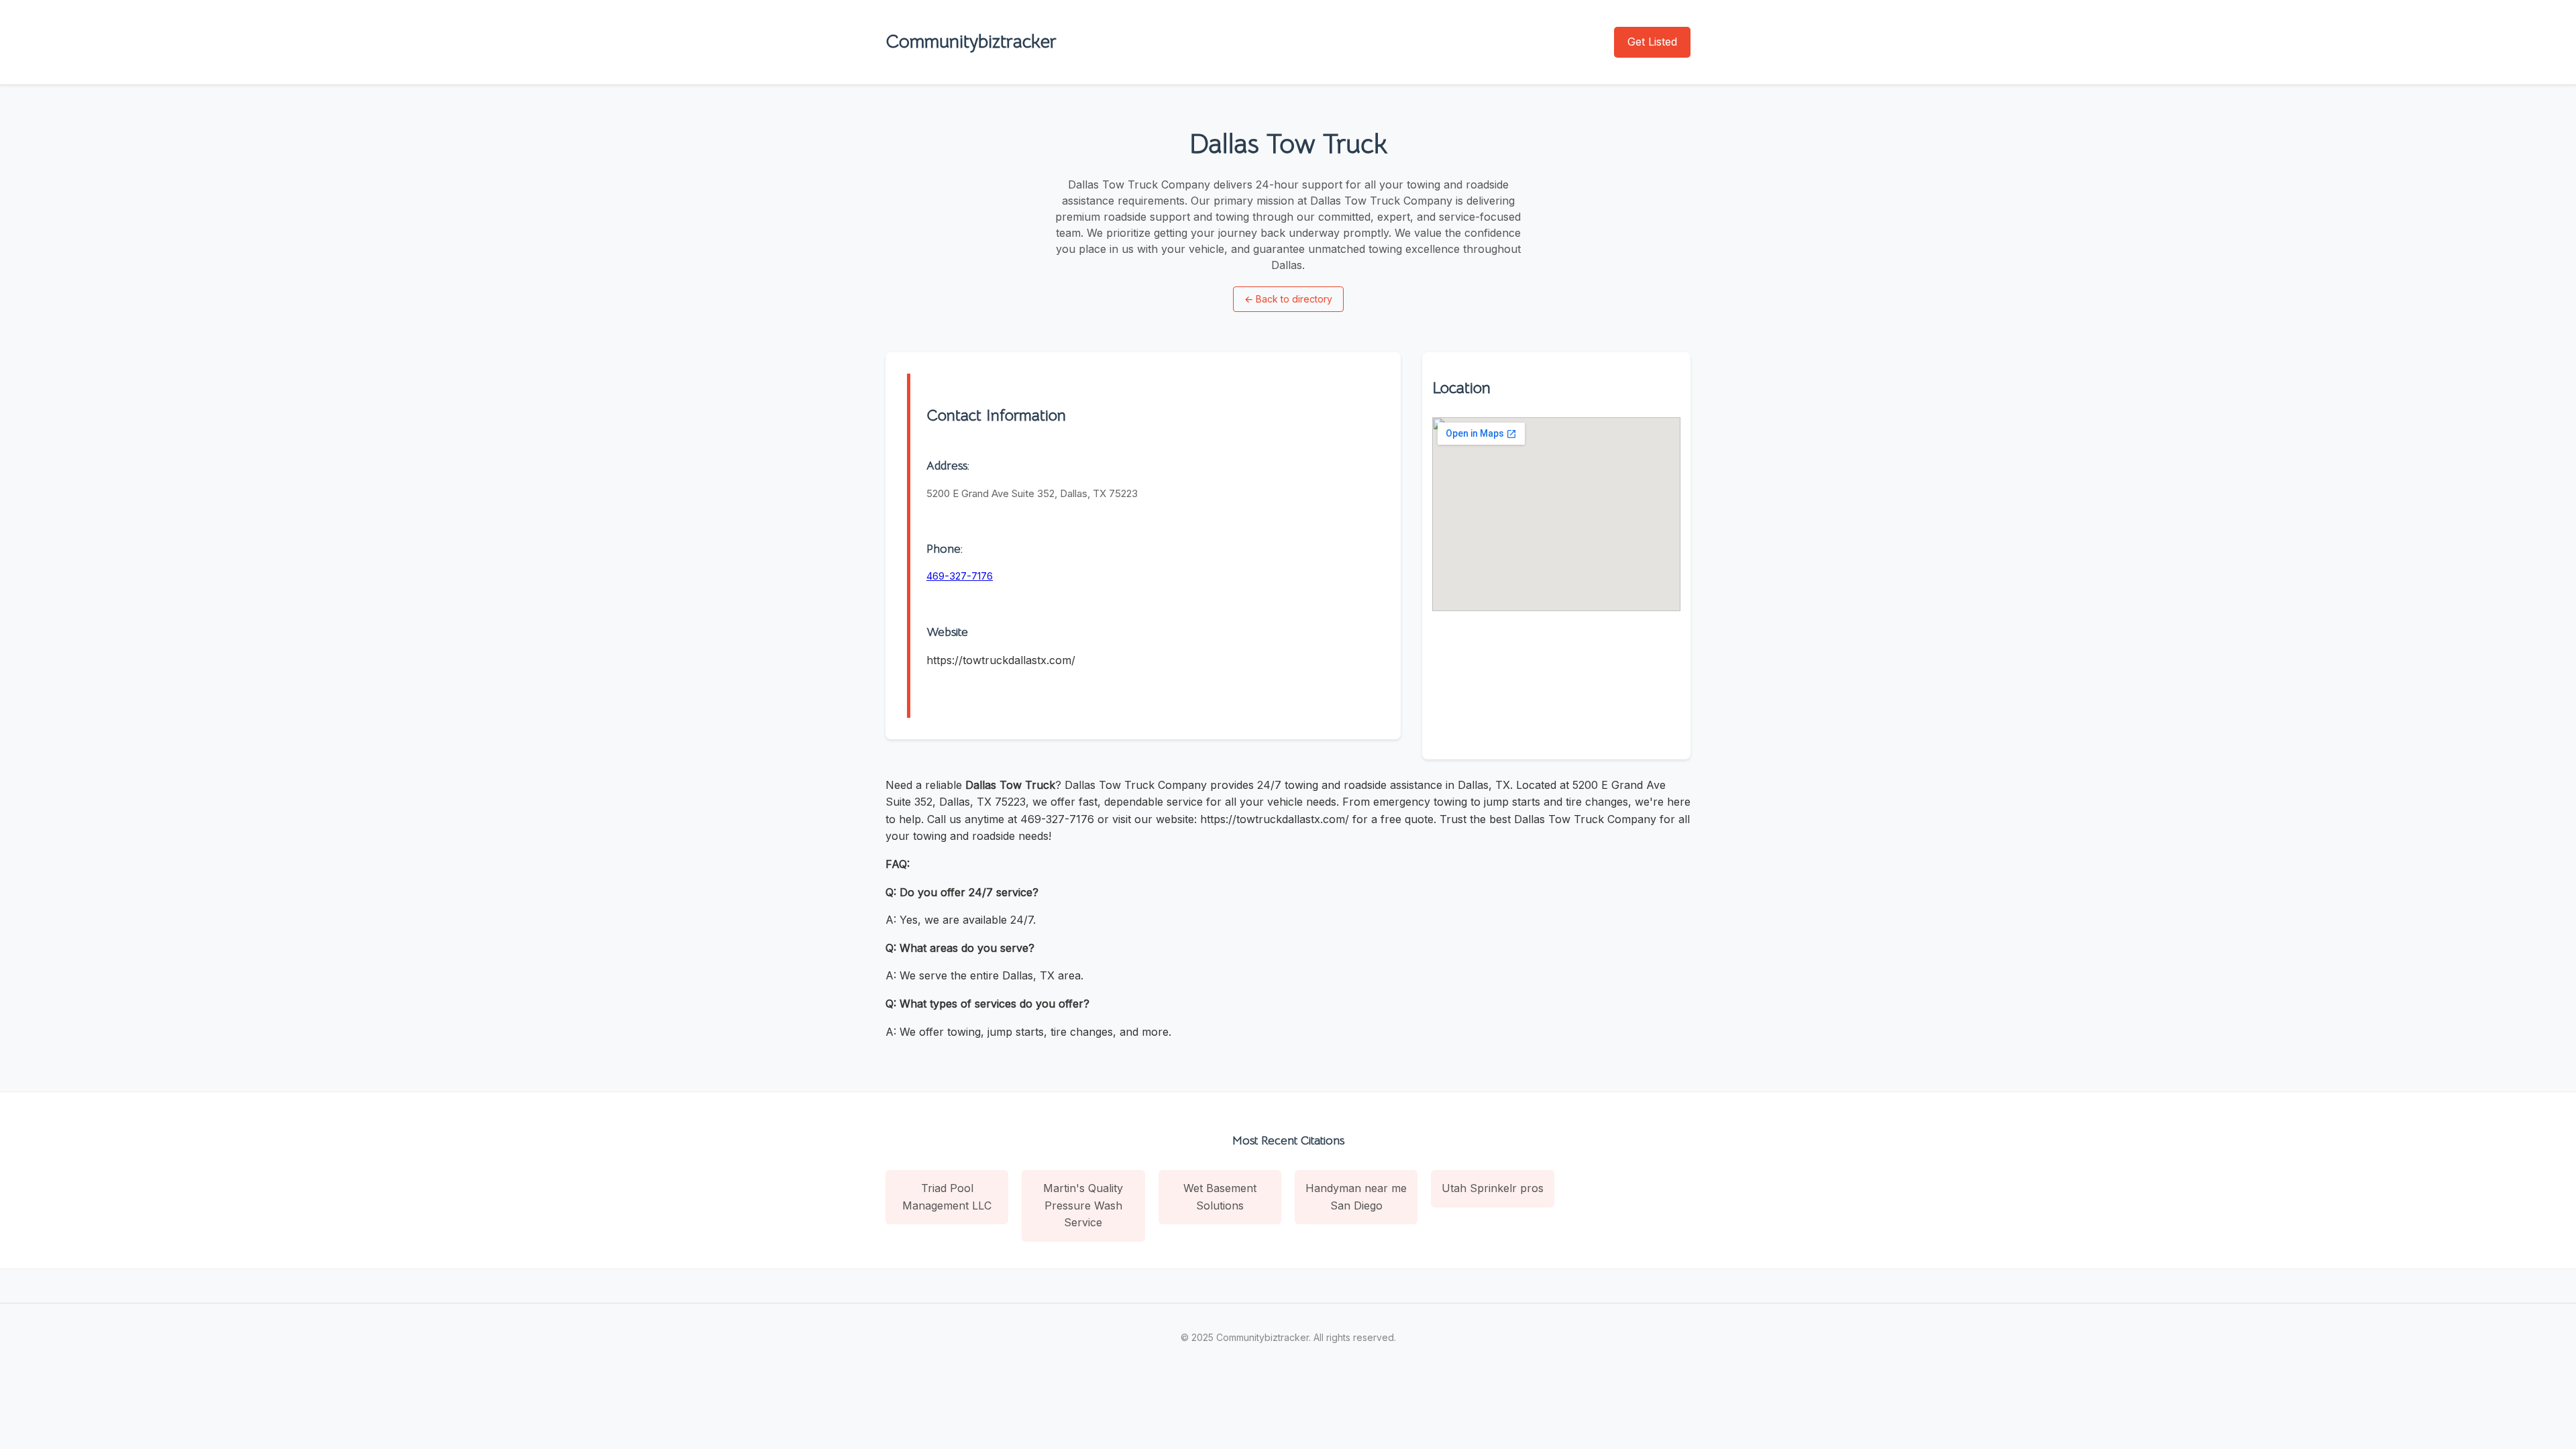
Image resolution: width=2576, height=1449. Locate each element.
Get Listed (1652, 42)
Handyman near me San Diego (1356, 1197)
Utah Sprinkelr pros (1493, 1188)
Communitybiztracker (971, 41)
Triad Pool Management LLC (947, 1197)
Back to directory (1288, 299)
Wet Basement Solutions (1220, 1197)
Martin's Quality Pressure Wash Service (1083, 1205)
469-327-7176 (960, 576)
